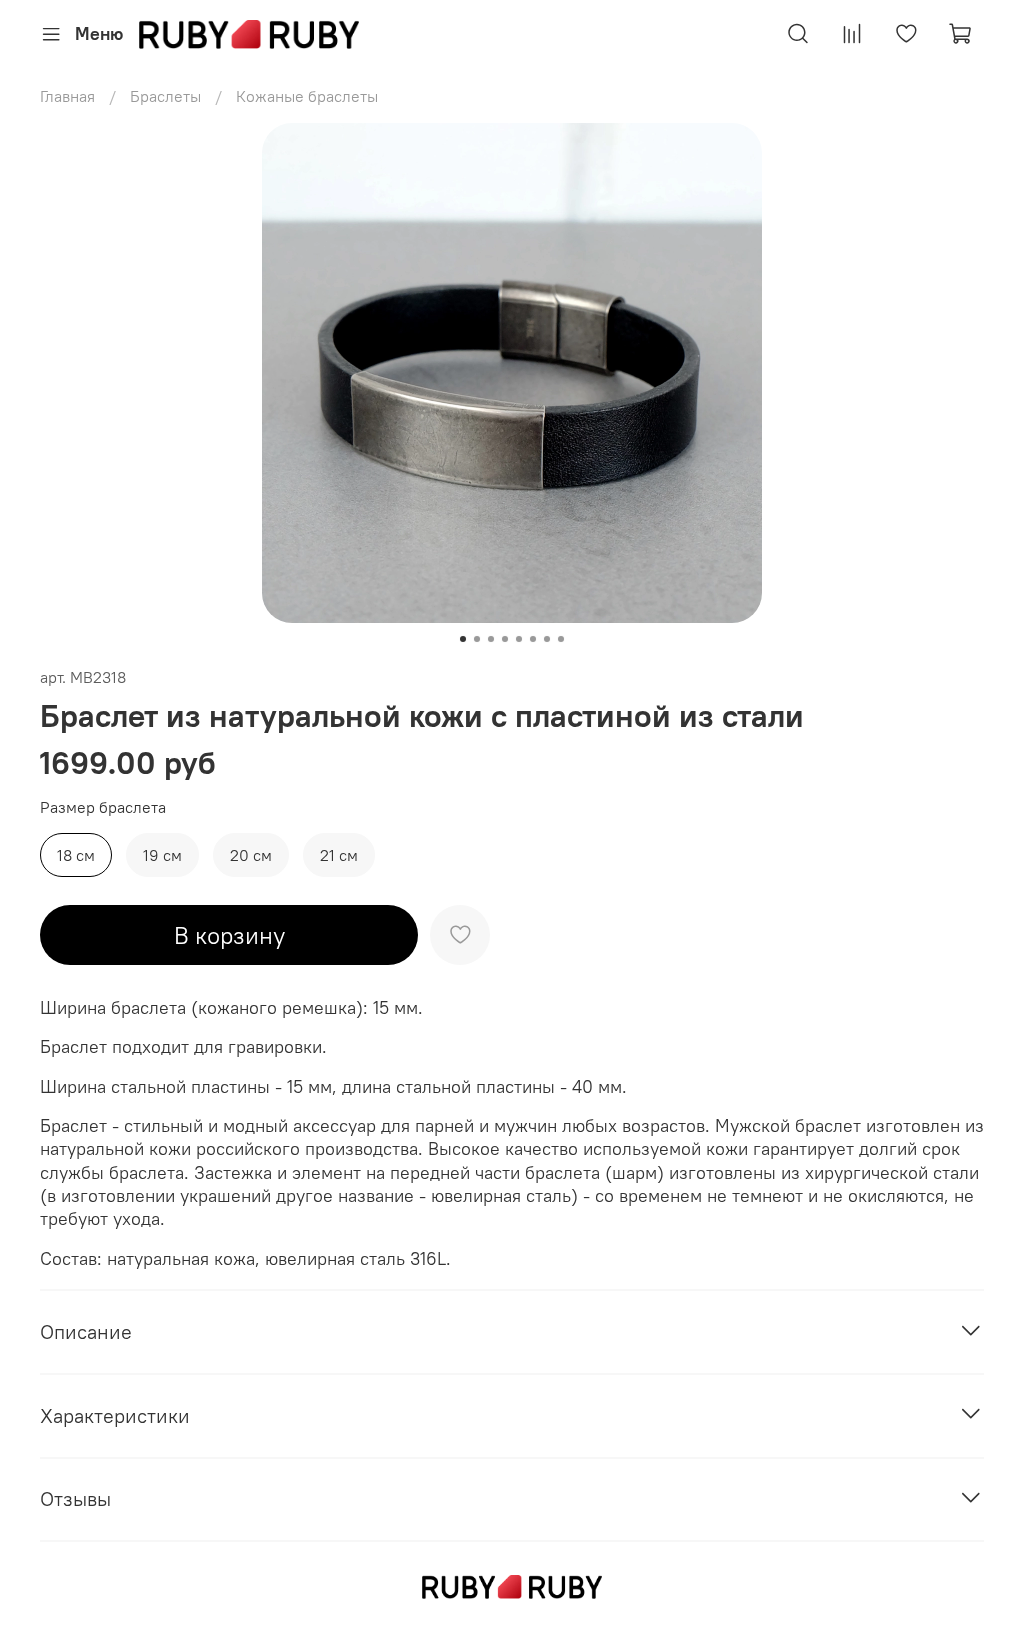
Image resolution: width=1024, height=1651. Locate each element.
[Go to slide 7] (547, 639)
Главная (67, 96)
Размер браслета (103, 807)
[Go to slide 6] (533, 639)
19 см (162, 855)
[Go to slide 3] (491, 639)
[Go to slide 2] (477, 639)
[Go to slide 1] (463, 639)
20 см (251, 855)
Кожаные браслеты (307, 96)
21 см (339, 855)
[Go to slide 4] (505, 639)
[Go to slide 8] (561, 639)
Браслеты (165, 96)
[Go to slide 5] (519, 639)
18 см (76, 855)
